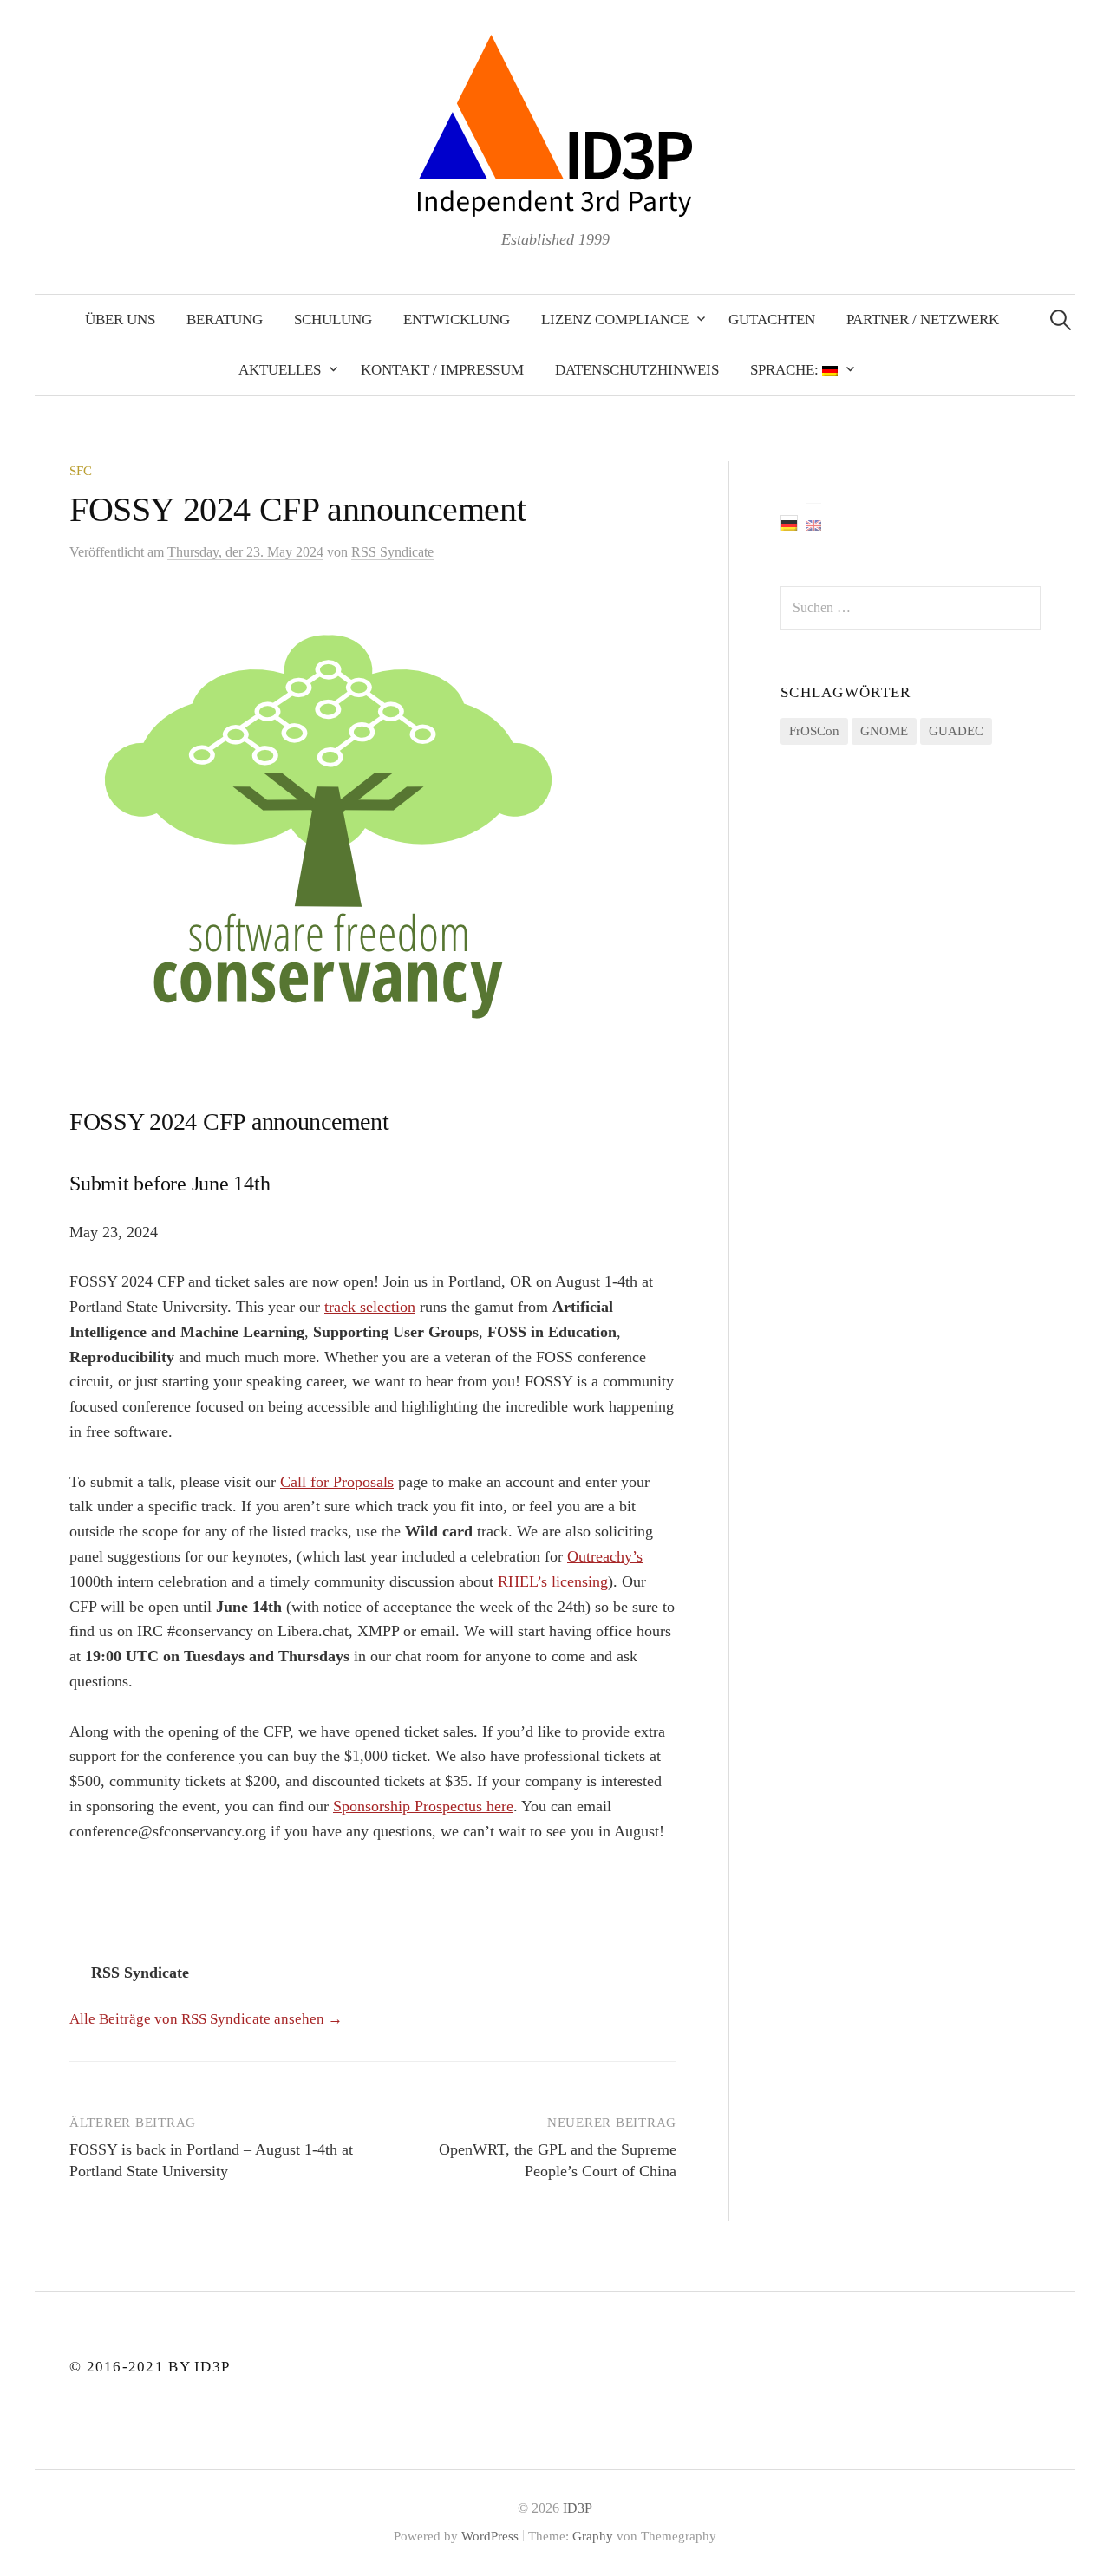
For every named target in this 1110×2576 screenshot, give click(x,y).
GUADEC (956, 731)
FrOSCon (814, 731)
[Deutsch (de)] (789, 523)
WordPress (490, 2536)
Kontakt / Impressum (442, 370)
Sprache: (786, 370)
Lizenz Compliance (615, 320)
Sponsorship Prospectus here (423, 1806)
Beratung (225, 320)
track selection (370, 1307)
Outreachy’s (605, 1556)
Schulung (333, 320)
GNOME (884, 731)
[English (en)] (813, 523)
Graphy (593, 2536)
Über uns (120, 320)
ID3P (578, 2508)
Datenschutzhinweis (637, 370)
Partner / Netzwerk (923, 320)
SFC (81, 471)
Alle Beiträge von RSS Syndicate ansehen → (206, 2019)
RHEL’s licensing (553, 1581)
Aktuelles (280, 370)
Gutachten (772, 320)
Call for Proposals (337, 1482)
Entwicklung (457, 320)
